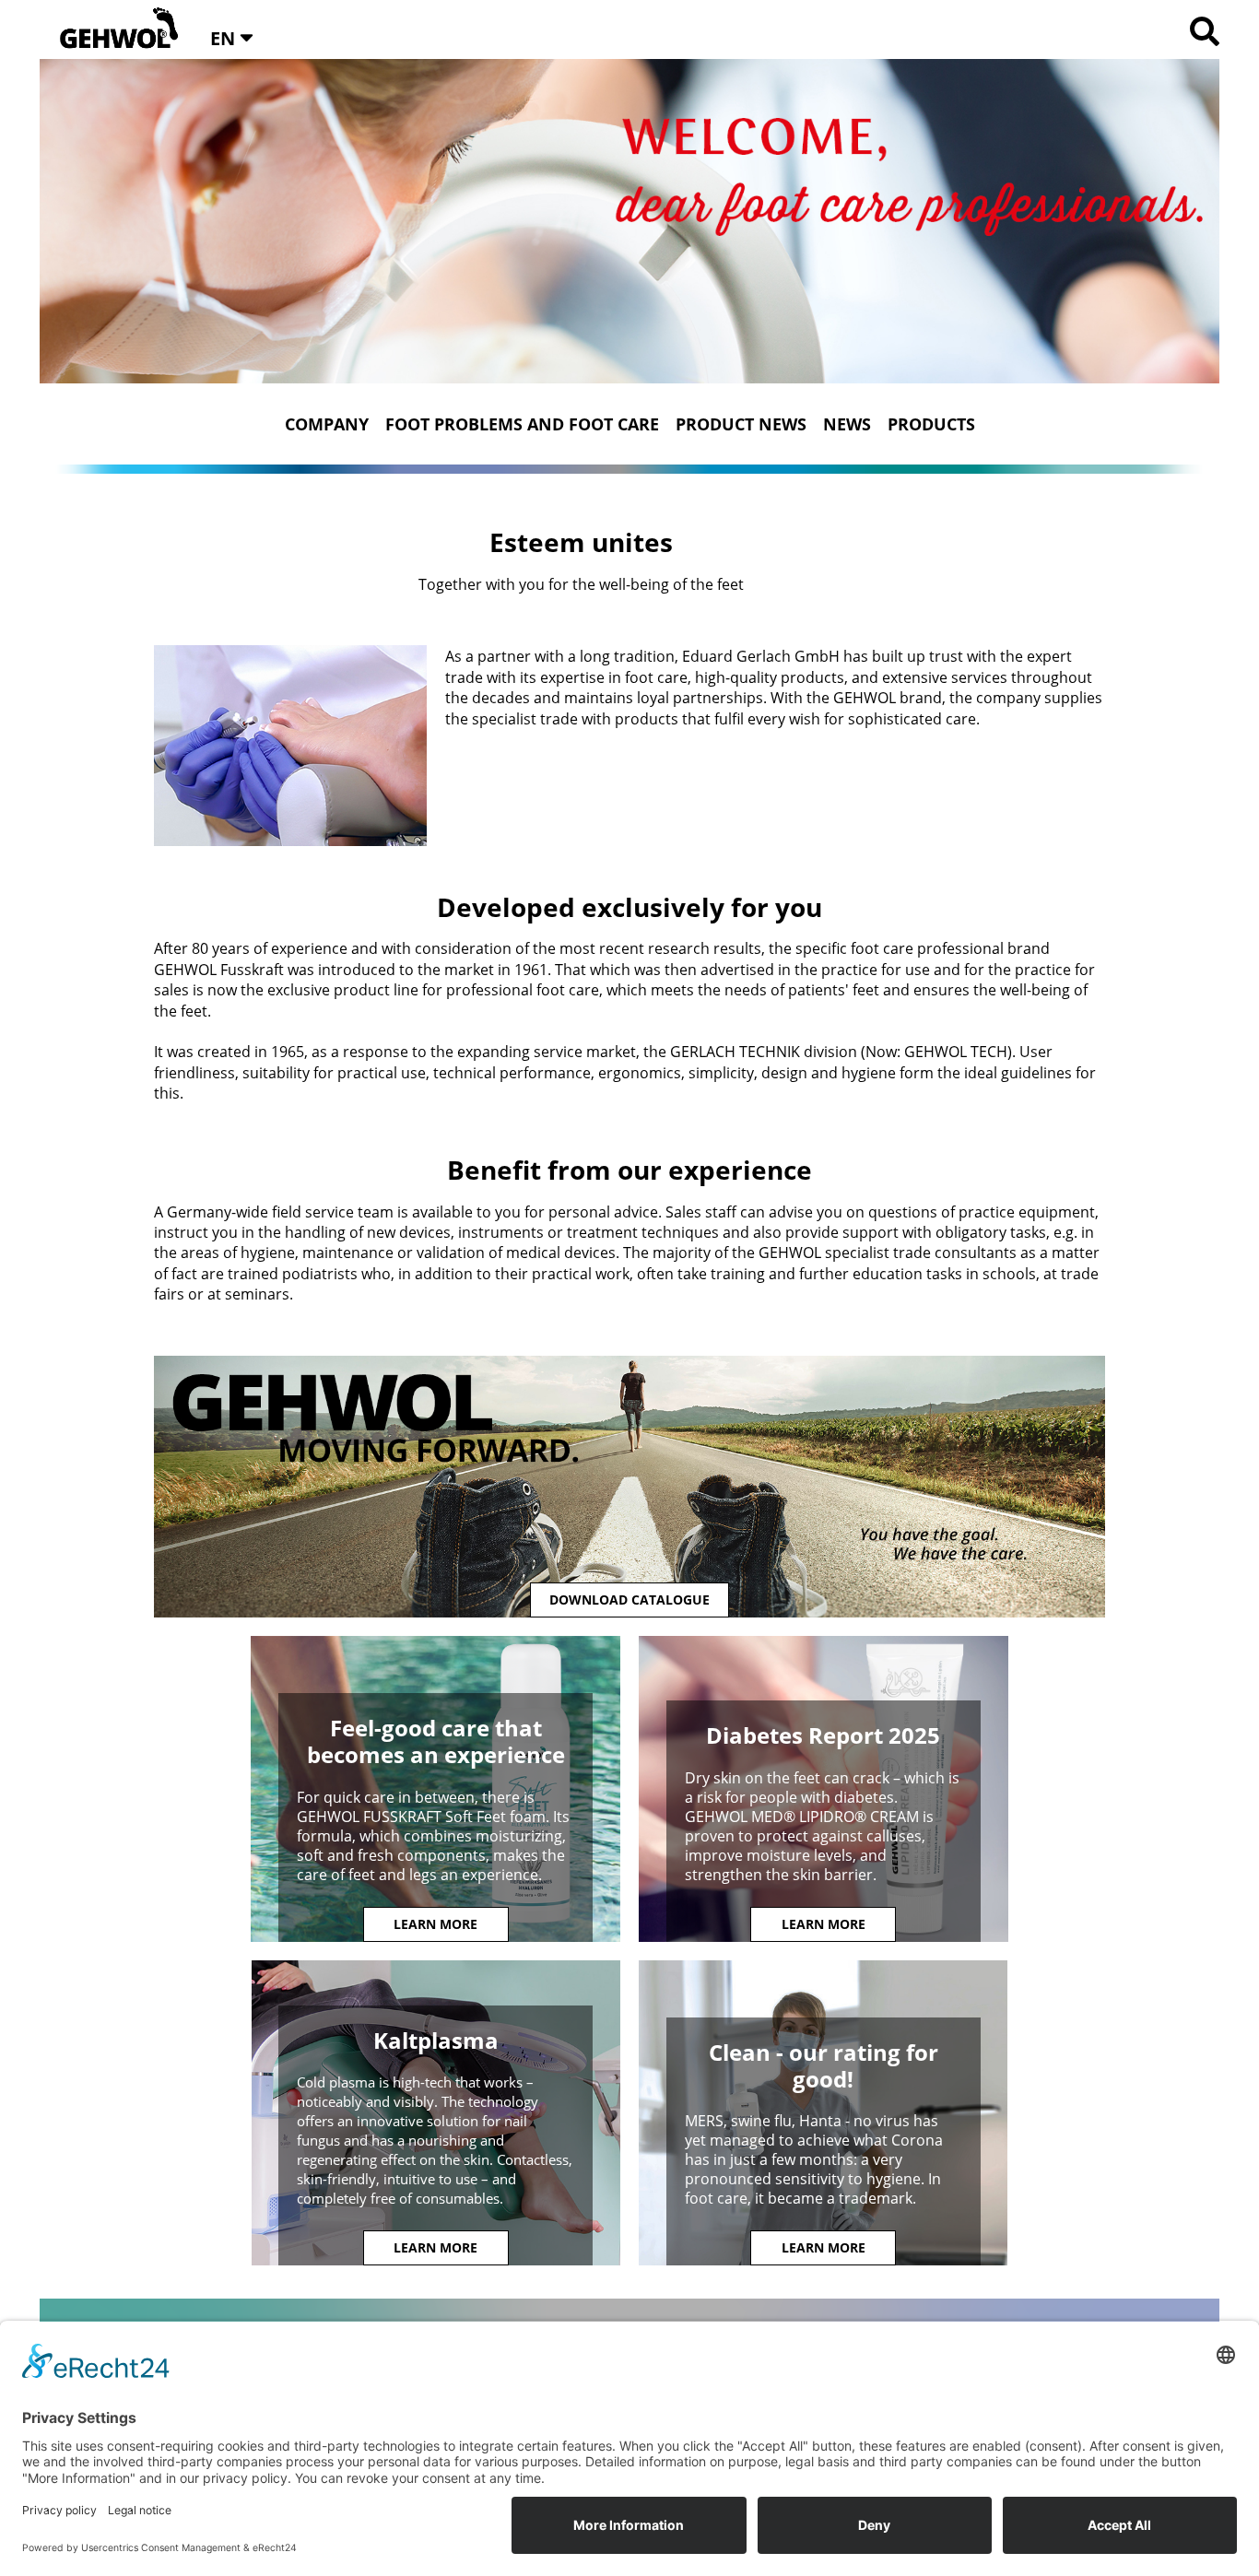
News (847, 424)
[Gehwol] (113, 29)
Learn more (435, 2247)
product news (741, 424)
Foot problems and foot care (522, 424)
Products (931, 424)
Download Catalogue (629, 1600)
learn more (435, 1924)
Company (327, 424)
